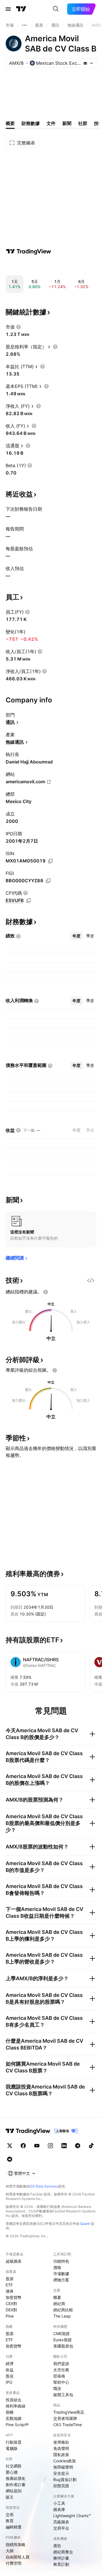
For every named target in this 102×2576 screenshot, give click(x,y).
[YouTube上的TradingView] (37, 2146)
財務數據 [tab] (31, 123)
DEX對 (11, 2310)
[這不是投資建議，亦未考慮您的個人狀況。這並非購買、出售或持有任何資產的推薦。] (46, 1292)
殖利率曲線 (16, 2406)
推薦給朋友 (16, 2478)
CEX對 (11, 2304)
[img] (85, 63)
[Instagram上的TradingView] (50, 2146)
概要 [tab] (10, 123)
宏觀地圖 (14, 2418)
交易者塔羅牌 (65, 2418)
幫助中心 (61, 2382)
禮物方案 (61, 2280)
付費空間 (14, 2563)
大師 (10, 2551)
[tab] (76, 936)
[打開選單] (8, 9)
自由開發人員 (18, 2557)
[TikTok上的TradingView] (91, 2146)
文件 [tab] (51, 123)
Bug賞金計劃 (65, 2479)
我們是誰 (61, 2364)
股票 (10, 2279)
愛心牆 (12, 2472)
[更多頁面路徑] (24, 25)
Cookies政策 (65, 2461)
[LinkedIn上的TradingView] (64, 2146)
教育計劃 (61, 2564)
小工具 (59, 2503)
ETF (9, 2285)
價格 (57, 2267)
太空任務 (61, 2370)
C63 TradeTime (68, 2425)
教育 (10, 2521)
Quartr (85, 2224)
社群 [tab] (83, 123)
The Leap (62, 2316)
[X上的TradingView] (10, 2146)
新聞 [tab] (67, 123)
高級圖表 (61, 2522)
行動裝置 (14, 2442)
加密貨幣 (14, 2297)
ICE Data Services (44, 2186)
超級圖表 (14, 2261)
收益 (10, 2370)
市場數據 (61, 2274)
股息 (10, 2376)
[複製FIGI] (48, 881)
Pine (10, 2316)
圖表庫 (59, 2509)
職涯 (57, 2388)
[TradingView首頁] (21, 9)
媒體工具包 (63, 2395)
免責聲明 (61, 2448)
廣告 (57, 2546)
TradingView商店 (69, 2412)
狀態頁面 (61, 2486)
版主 (10, 2497)
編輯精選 (14, 2527)
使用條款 (61, 2442)
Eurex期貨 (62, 2340)
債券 (10, 2291)
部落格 (59, 2376)
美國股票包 (63, 2346)
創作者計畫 (16, 2485)
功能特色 (61, 2261)
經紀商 (59, 2304)
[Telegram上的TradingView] (78, 2146)
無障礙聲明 (63, 2467)
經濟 (10, 2364)
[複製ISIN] (50, 861)
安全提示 (61, 2473)
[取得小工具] (91, 1280)
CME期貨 (61, 2334)
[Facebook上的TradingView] (23, 2146)
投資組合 (14, 2400)
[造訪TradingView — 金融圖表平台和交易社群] (29, 251)
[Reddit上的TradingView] (10, 2159)
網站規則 (14, 2491)
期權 (10, 2412)
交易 (10, 2514)
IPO (9, 2382)
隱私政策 (61, 2455)
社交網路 (14, 2466)
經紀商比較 (63, 2310)
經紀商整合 (63, 2552)
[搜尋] (56, 9)
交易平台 (61, 2528)
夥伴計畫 (61, 2558)
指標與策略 (16, 2544)
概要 (57, 2297)
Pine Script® (17, 2425)
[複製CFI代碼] (29, 901)
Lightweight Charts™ (72, 2516)
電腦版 (12, 2448)
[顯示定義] (18, 327)
